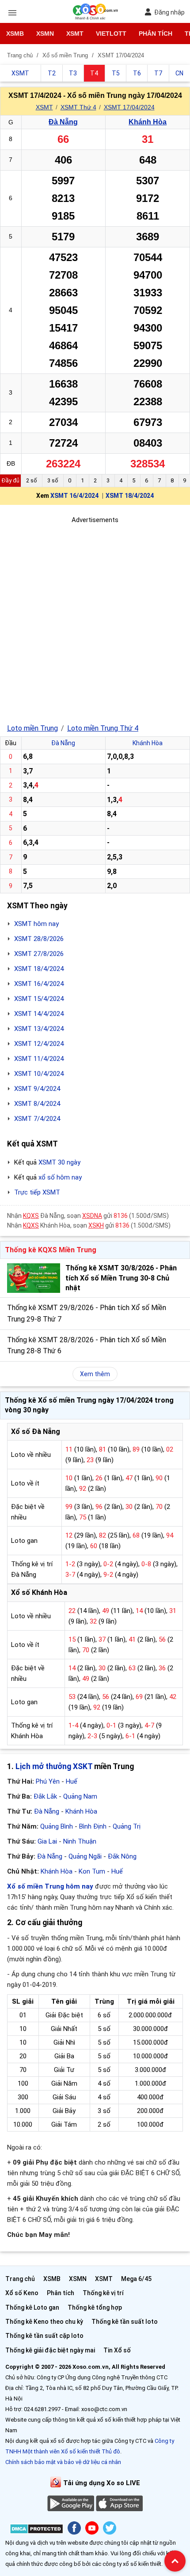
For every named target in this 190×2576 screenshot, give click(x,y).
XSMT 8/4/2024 (37, 1104)
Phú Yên (48, 1781)
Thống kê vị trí (103, 2293)
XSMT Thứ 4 (78, 107)
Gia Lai (47, 1841)
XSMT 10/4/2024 (39, 1074)
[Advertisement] (95, 620)
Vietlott (111, 34)
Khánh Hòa (148, 122)
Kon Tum (92, 1871)
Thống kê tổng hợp (95, 2307)
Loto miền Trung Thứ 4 (103, 728)
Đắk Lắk (45, 1796)
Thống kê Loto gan (32, 2307)
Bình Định (93, 1826)
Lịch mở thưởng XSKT (54, 1766)
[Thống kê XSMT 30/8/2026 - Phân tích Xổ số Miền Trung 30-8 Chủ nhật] (34, 1278)
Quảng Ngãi (85, 1856)
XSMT (75, 34)
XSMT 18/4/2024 (130, 496)
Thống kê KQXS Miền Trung (51, 1250)
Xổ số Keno (22, 2293)
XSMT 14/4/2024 (39, 1014)
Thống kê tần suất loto (125, 2322)
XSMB (15, 34)
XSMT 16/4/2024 (74, 496)
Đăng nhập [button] (169, 12)
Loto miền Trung (32, 728)
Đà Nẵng (63, 122)
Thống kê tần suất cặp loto (44, 2336)
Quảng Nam (80, 1796)
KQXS (31, 1216)
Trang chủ (20, 2279)
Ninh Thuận (80, 1841)
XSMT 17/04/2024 (129, 107)
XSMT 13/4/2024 (39, 1029)
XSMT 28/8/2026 (39, 939)
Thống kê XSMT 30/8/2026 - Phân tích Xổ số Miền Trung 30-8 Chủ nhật (121, 1278)
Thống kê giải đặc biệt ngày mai (50, 2350)
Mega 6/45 (136, 2279)
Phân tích (156, 34)
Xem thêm (95, 1374)
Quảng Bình (57, 1826)
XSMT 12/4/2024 (39, 1044)
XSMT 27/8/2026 (39, 954)
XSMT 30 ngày (59, 1162)
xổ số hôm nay (60, 1177)
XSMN (45, 34)
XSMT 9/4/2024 (37, 1089)
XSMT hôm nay (36, 924)
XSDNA (92, 1216)
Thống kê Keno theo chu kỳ (44, 2322)
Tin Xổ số (117, 2350)
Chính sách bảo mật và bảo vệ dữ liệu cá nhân (63, 2462)
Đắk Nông (122, 1856)
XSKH (96, 1225)
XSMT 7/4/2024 (37, 1119)
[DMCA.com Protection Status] (36, 2530)
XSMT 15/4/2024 (39, 999)
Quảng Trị (127, 1826)
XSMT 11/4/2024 (39, 1059)
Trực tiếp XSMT (37, 1192)
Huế (72, 1781)
